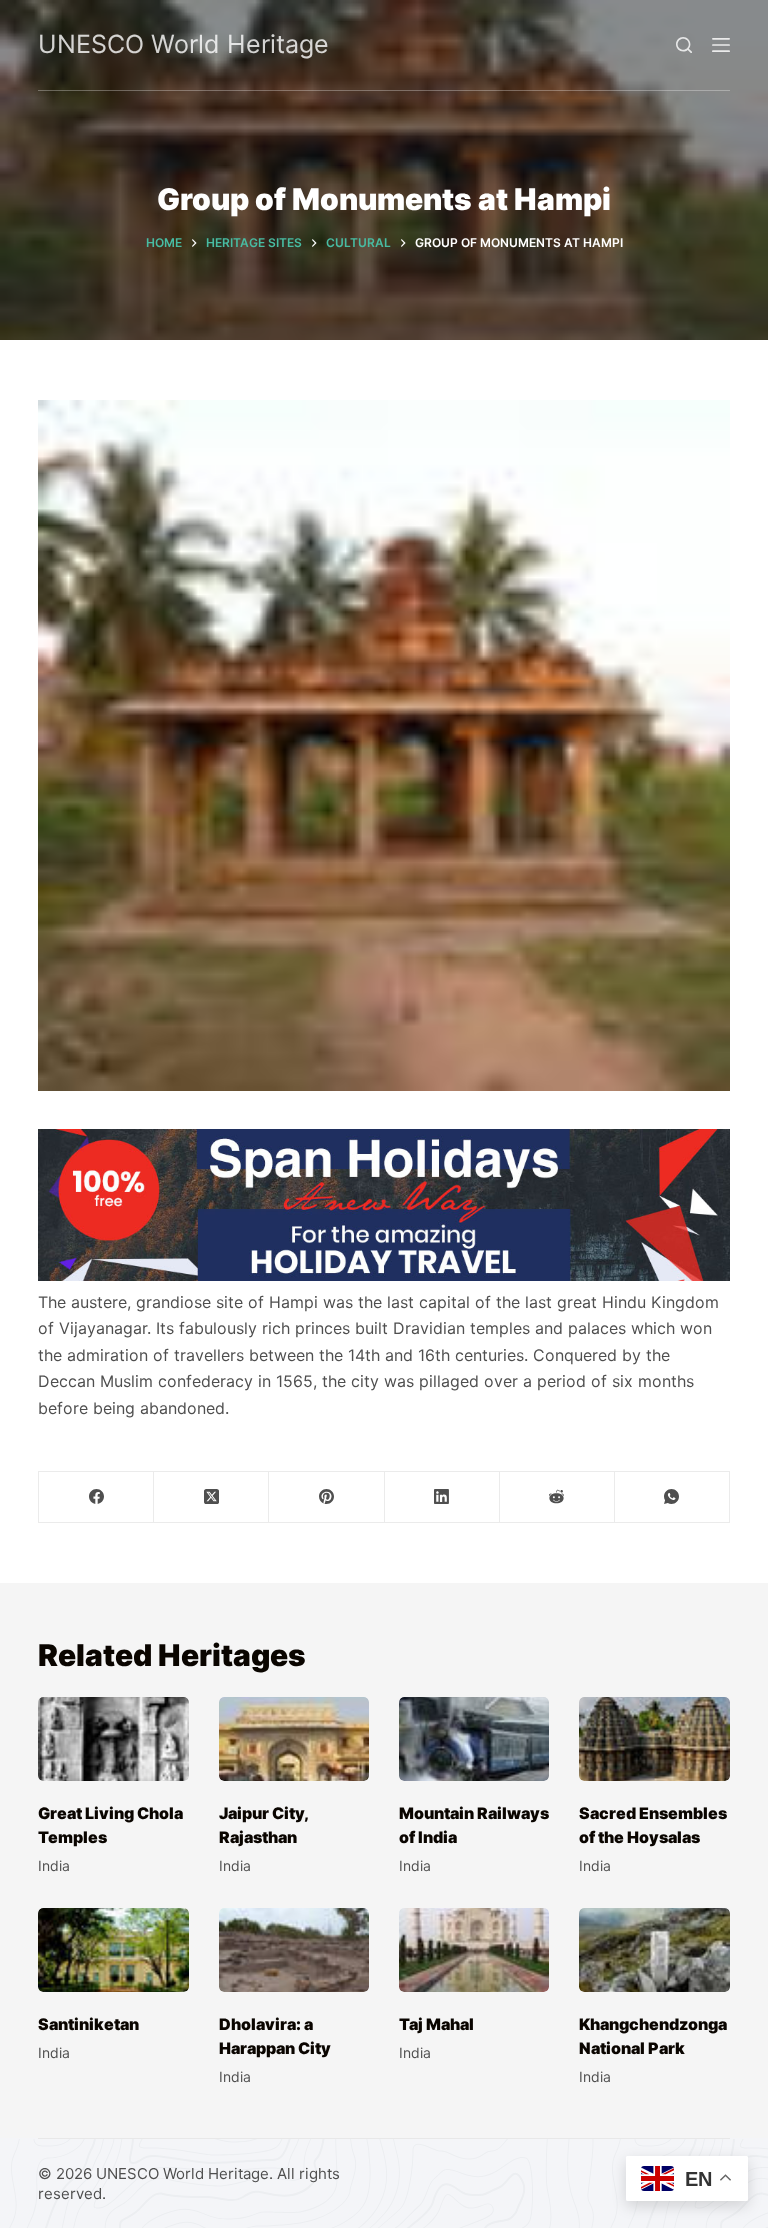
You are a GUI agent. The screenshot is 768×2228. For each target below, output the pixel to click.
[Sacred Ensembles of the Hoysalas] (654, 1739)
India (54, 1865)
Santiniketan (88, 2024)
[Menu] (721, 45)
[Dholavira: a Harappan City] (294, 1950)
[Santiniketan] (113, 1950)
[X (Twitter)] (211, 1497)
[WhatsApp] (672, 1497)
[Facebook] (96, 1497)
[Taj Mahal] (474, 1950)
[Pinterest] (326, 1497)
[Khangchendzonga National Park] (654, 1950)
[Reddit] (557, 1497)
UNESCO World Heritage (183, 44)
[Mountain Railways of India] (474, 1739)
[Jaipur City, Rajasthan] (294, 1739)
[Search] (684, 45)
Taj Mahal (436, 2024)
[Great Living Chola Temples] (113, 1739)
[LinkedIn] (442, 1497)
